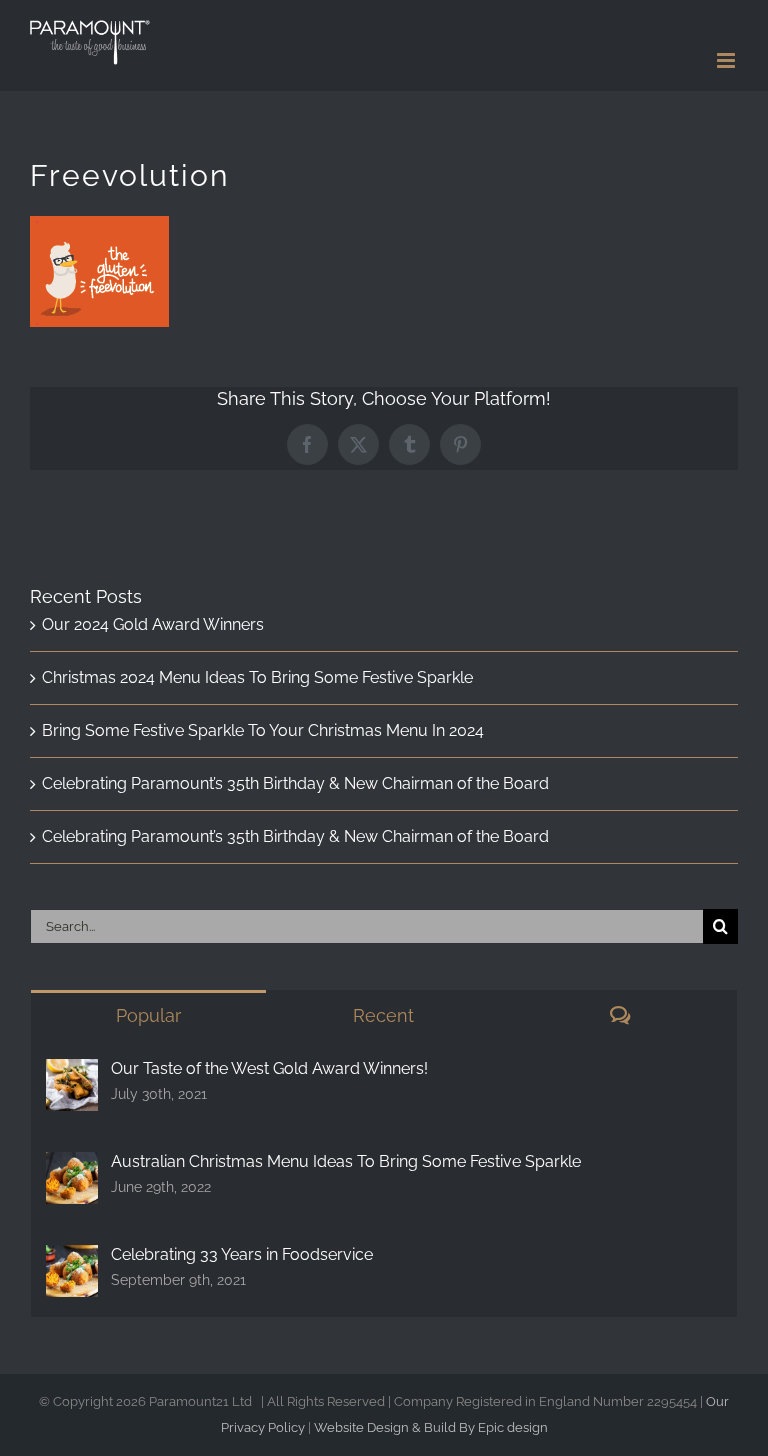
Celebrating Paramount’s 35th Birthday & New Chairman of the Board (295, 783)
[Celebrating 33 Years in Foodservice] (72, 1260)
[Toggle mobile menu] (727, 60)
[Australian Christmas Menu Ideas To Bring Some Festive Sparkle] (72, 1167)
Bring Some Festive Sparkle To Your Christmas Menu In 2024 (263, 730)
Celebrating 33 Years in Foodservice (242, 1254)
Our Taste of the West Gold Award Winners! (269, 1068)
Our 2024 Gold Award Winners (153, 624)
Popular (148, 1015)
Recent (383, 1015)
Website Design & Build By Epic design (431, 1427)
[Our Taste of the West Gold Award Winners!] (72, 1074)
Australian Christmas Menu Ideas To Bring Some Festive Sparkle (346, 1161)
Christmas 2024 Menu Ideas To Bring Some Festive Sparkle (257, 677)
